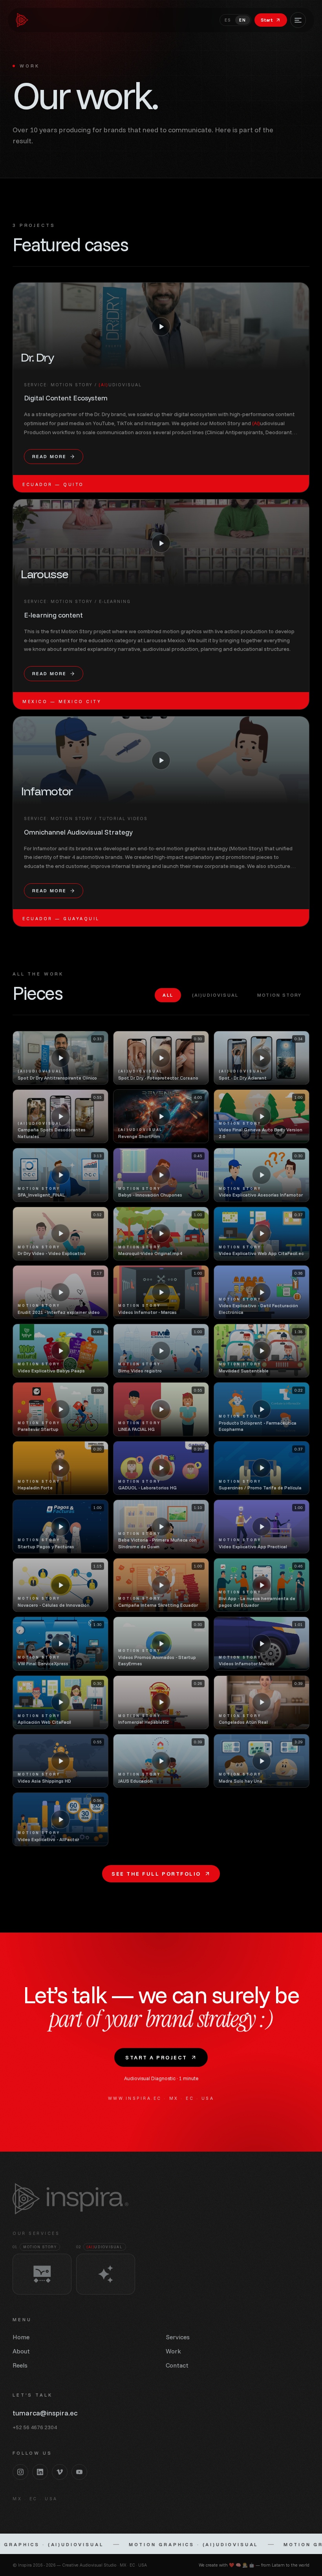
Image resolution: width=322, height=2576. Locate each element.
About (21, 2351)
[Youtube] (79, 2472)
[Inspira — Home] (22, 20)
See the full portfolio (156, 1874)
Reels (20, 2365)
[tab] (168, 995)
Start (267, 20)
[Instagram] (20, 2472)
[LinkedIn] (40, 2472)
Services (178, 2337)
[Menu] (298, 20)
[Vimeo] (60, 2472)
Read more (49, 456)
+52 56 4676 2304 (35, 2427)
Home (21, 2337)
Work (173, 2351)
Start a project (156, 2057)
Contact (177, 2365)
